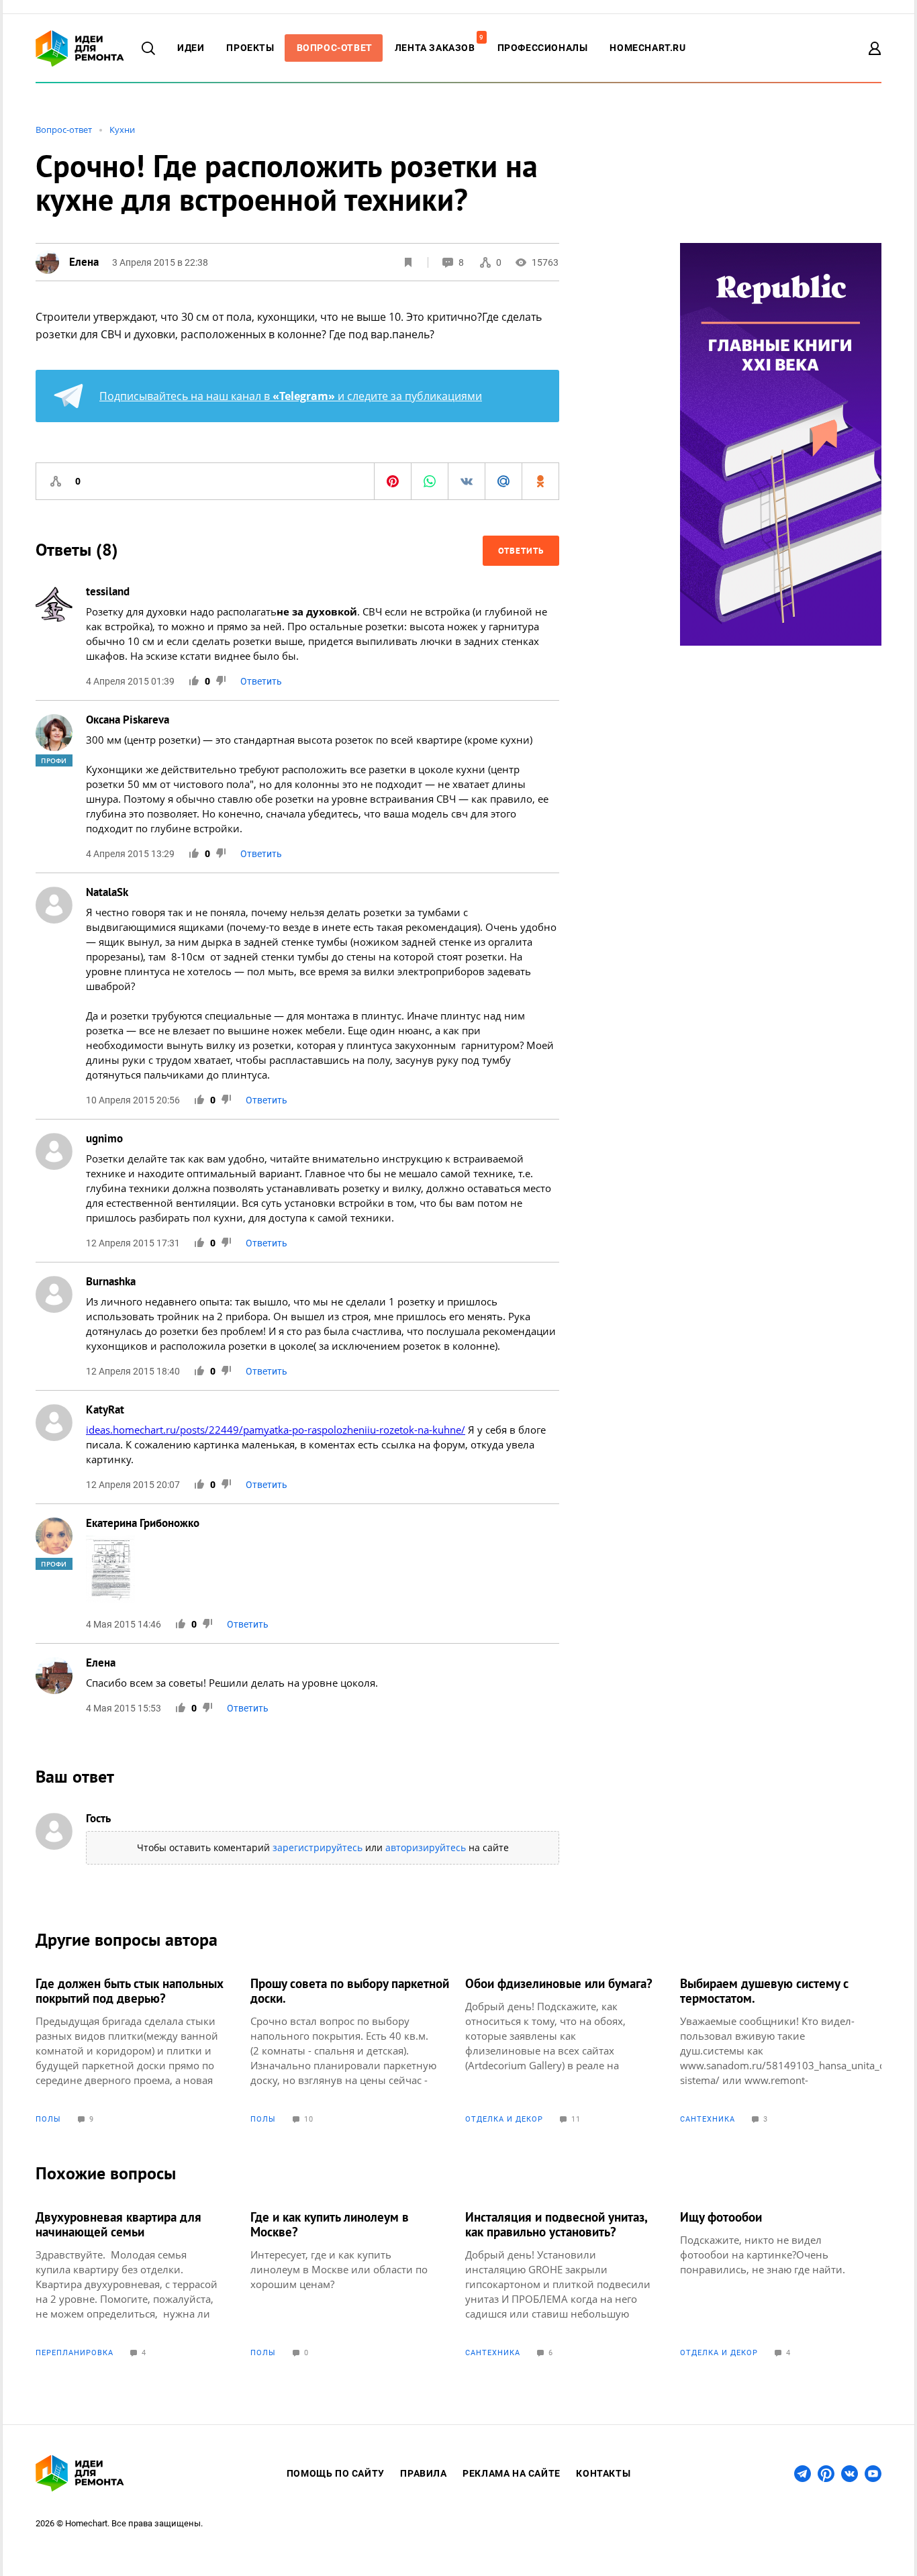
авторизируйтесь (426, 1847)
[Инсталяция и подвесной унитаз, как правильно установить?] (566, 2283)
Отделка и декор (504, 2119)
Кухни (122, 130)
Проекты (250, 48)
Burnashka (111, 1281)
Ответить (521, 551)
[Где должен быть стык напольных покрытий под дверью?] (136, 2050)
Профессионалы (543, 48)
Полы (48, 2119)
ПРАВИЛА (423, 2473)
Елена (101, 1663)
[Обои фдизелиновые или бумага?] (566, 2050)
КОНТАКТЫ (603, 2473)
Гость (98, 1818)
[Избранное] (408, 262)
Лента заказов (439, 48)
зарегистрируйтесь (318, 1847)
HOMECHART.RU (647, 48)
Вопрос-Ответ (335, 48)
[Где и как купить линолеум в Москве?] (351, 2283)
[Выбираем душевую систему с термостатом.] (781, 2050)
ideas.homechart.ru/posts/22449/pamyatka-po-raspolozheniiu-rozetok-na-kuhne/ (276, 1430)
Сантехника (708, 2119)
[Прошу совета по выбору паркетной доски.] (351, 2050)
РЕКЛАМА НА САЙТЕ (512, 2473)
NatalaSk (107, 892)
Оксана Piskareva (128, 720)
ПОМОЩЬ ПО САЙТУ (336, 2473)
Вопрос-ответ (64, 130)
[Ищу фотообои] (781, 2283)
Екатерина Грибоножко (143, 1523)
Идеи (191, 48)
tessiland (108, 591)
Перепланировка (75, 2353)
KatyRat (105, 1409)
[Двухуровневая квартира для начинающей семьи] (136, 2283)
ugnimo (104, 1138)
